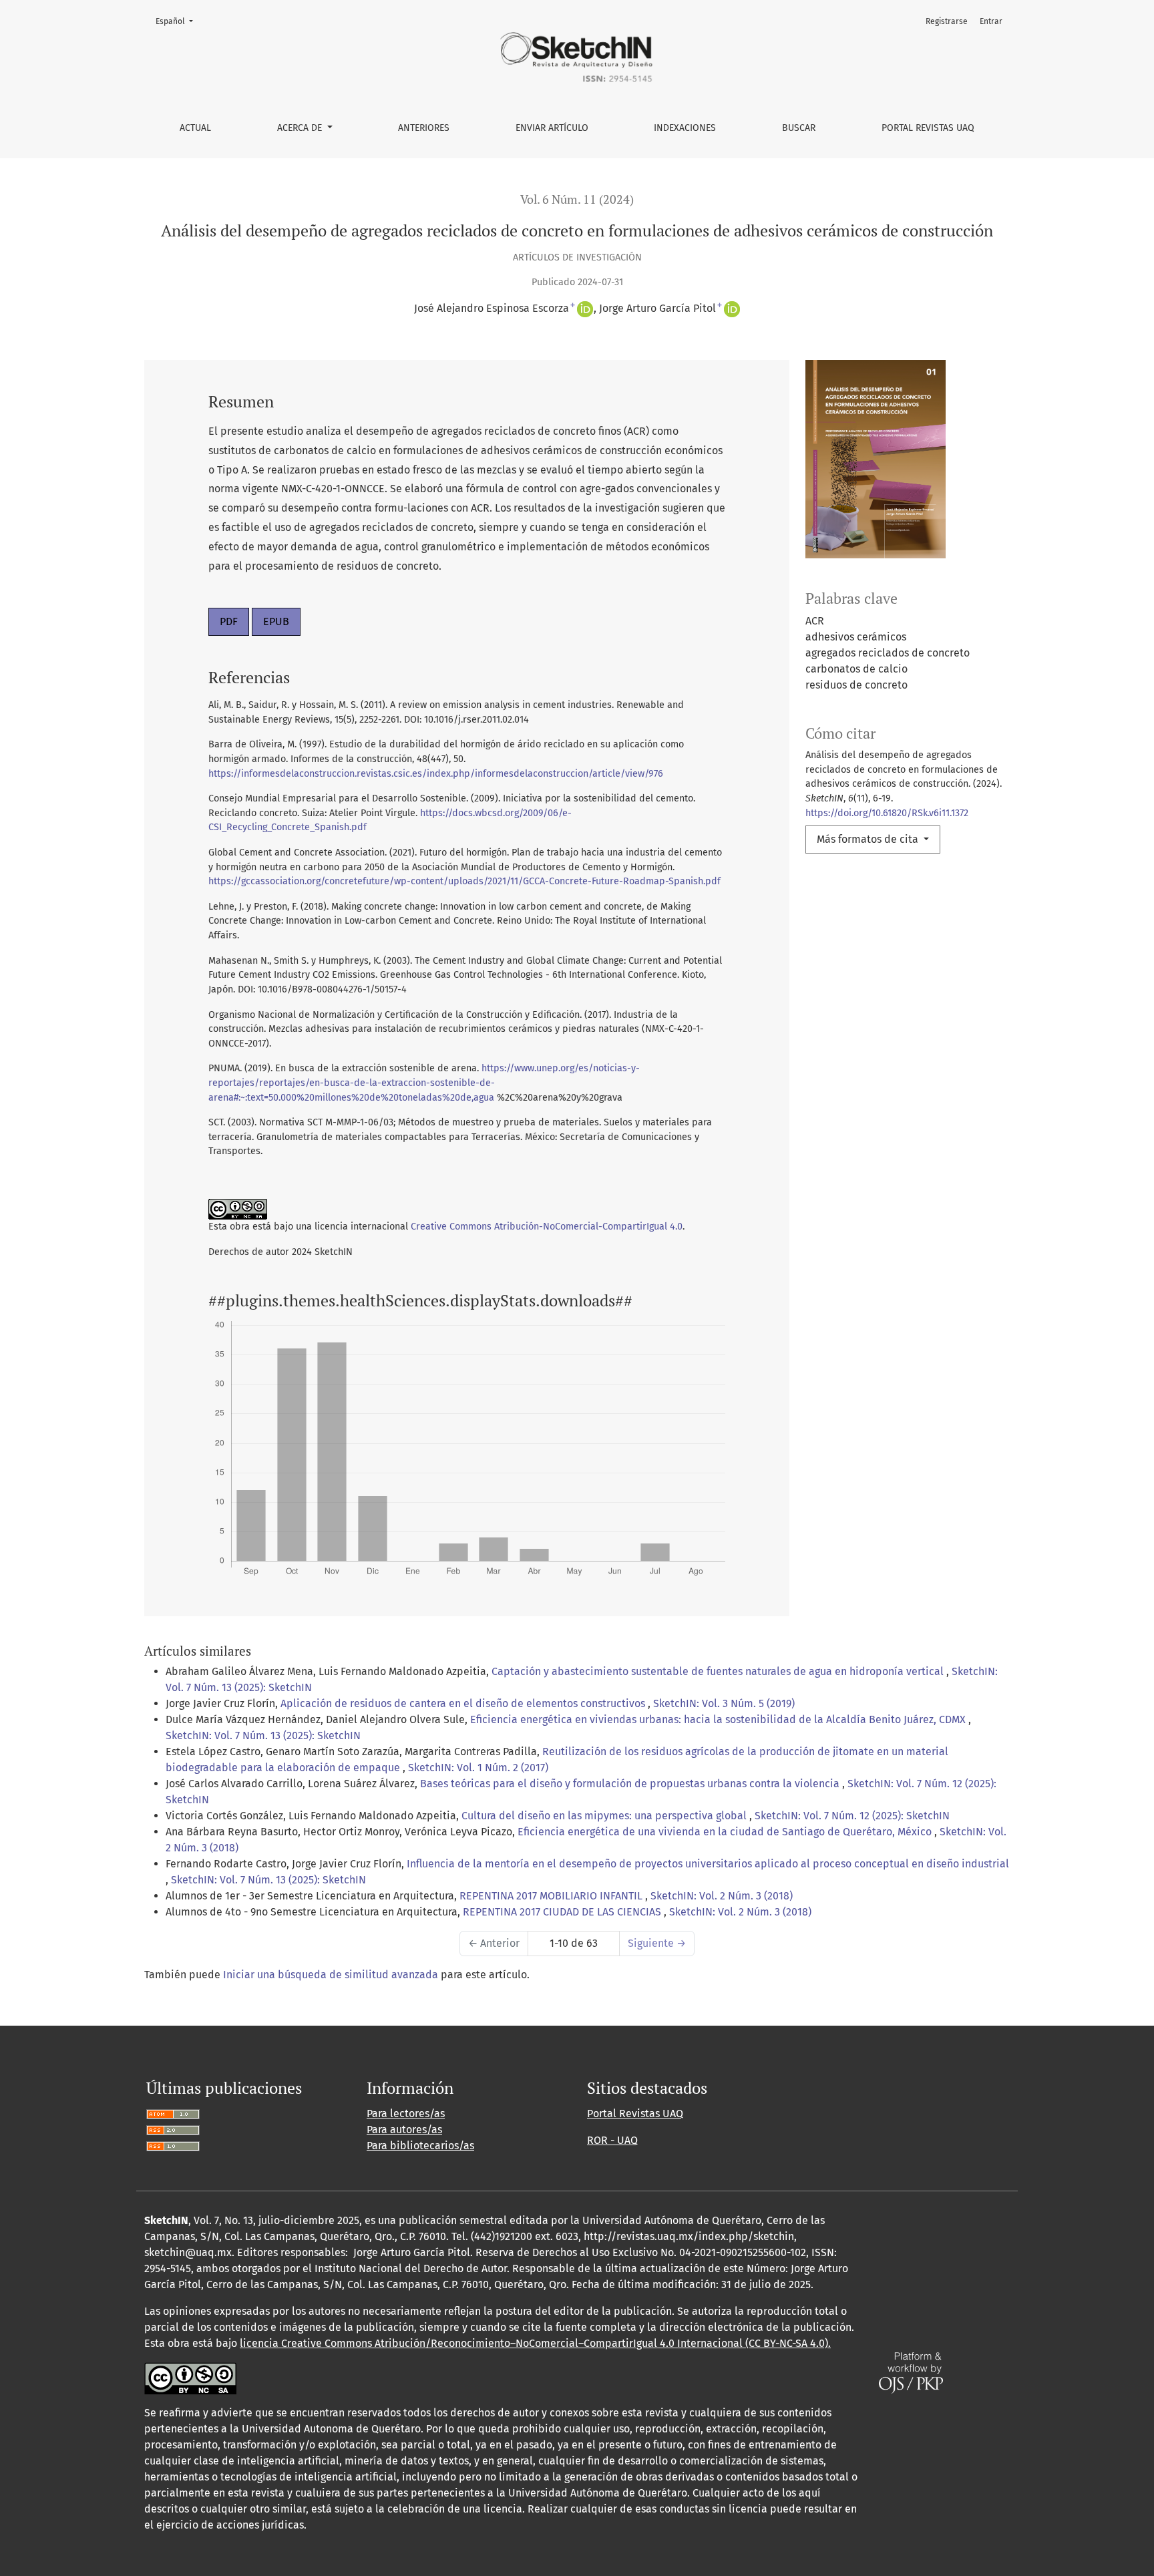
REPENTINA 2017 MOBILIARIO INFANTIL (552, 1896)
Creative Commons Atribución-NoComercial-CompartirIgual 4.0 (547, 1227)
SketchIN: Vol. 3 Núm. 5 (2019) (724, 1703)
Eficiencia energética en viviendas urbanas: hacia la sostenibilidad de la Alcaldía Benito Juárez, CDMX (719, 1719)
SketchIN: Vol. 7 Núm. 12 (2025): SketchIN (852, 1816)
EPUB (276, 621)
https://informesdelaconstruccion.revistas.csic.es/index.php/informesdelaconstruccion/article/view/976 (436, 774)
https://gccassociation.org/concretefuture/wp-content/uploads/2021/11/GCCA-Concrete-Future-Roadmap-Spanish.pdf (464, 881)
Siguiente (657, 1943)
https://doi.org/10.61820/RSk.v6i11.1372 (887, 813)
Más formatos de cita (869, 839)
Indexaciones (685, 128)
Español (178, 21)
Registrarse (947, 21)
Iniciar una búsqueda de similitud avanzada (331, 1975)
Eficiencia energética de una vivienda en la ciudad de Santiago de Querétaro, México (726, 1832)
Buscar (799, 128)
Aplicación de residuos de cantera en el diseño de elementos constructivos (464, 1703)
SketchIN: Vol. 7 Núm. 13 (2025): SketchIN (263, 1735)
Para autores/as (404, 2130)
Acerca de (301, 128)
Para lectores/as (406, 2113)
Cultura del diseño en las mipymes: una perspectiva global (605, 1816)
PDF (229, 621)
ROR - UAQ (612, 2140)
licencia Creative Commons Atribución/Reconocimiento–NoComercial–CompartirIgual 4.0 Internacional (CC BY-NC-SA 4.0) (534, 2343)
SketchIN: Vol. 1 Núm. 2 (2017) (478, 1768)
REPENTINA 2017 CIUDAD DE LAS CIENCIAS (563, 1912)
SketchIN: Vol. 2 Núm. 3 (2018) (722, 1896)
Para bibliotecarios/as (420, 2146)
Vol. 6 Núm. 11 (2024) (577, 199)
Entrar (991, 21)
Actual (195, 128)
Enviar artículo (552, 128)
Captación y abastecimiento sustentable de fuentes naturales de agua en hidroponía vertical (719, 1671)
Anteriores (424, 128)
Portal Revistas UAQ (928, 128)
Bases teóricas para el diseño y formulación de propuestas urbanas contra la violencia (631, 1784)
